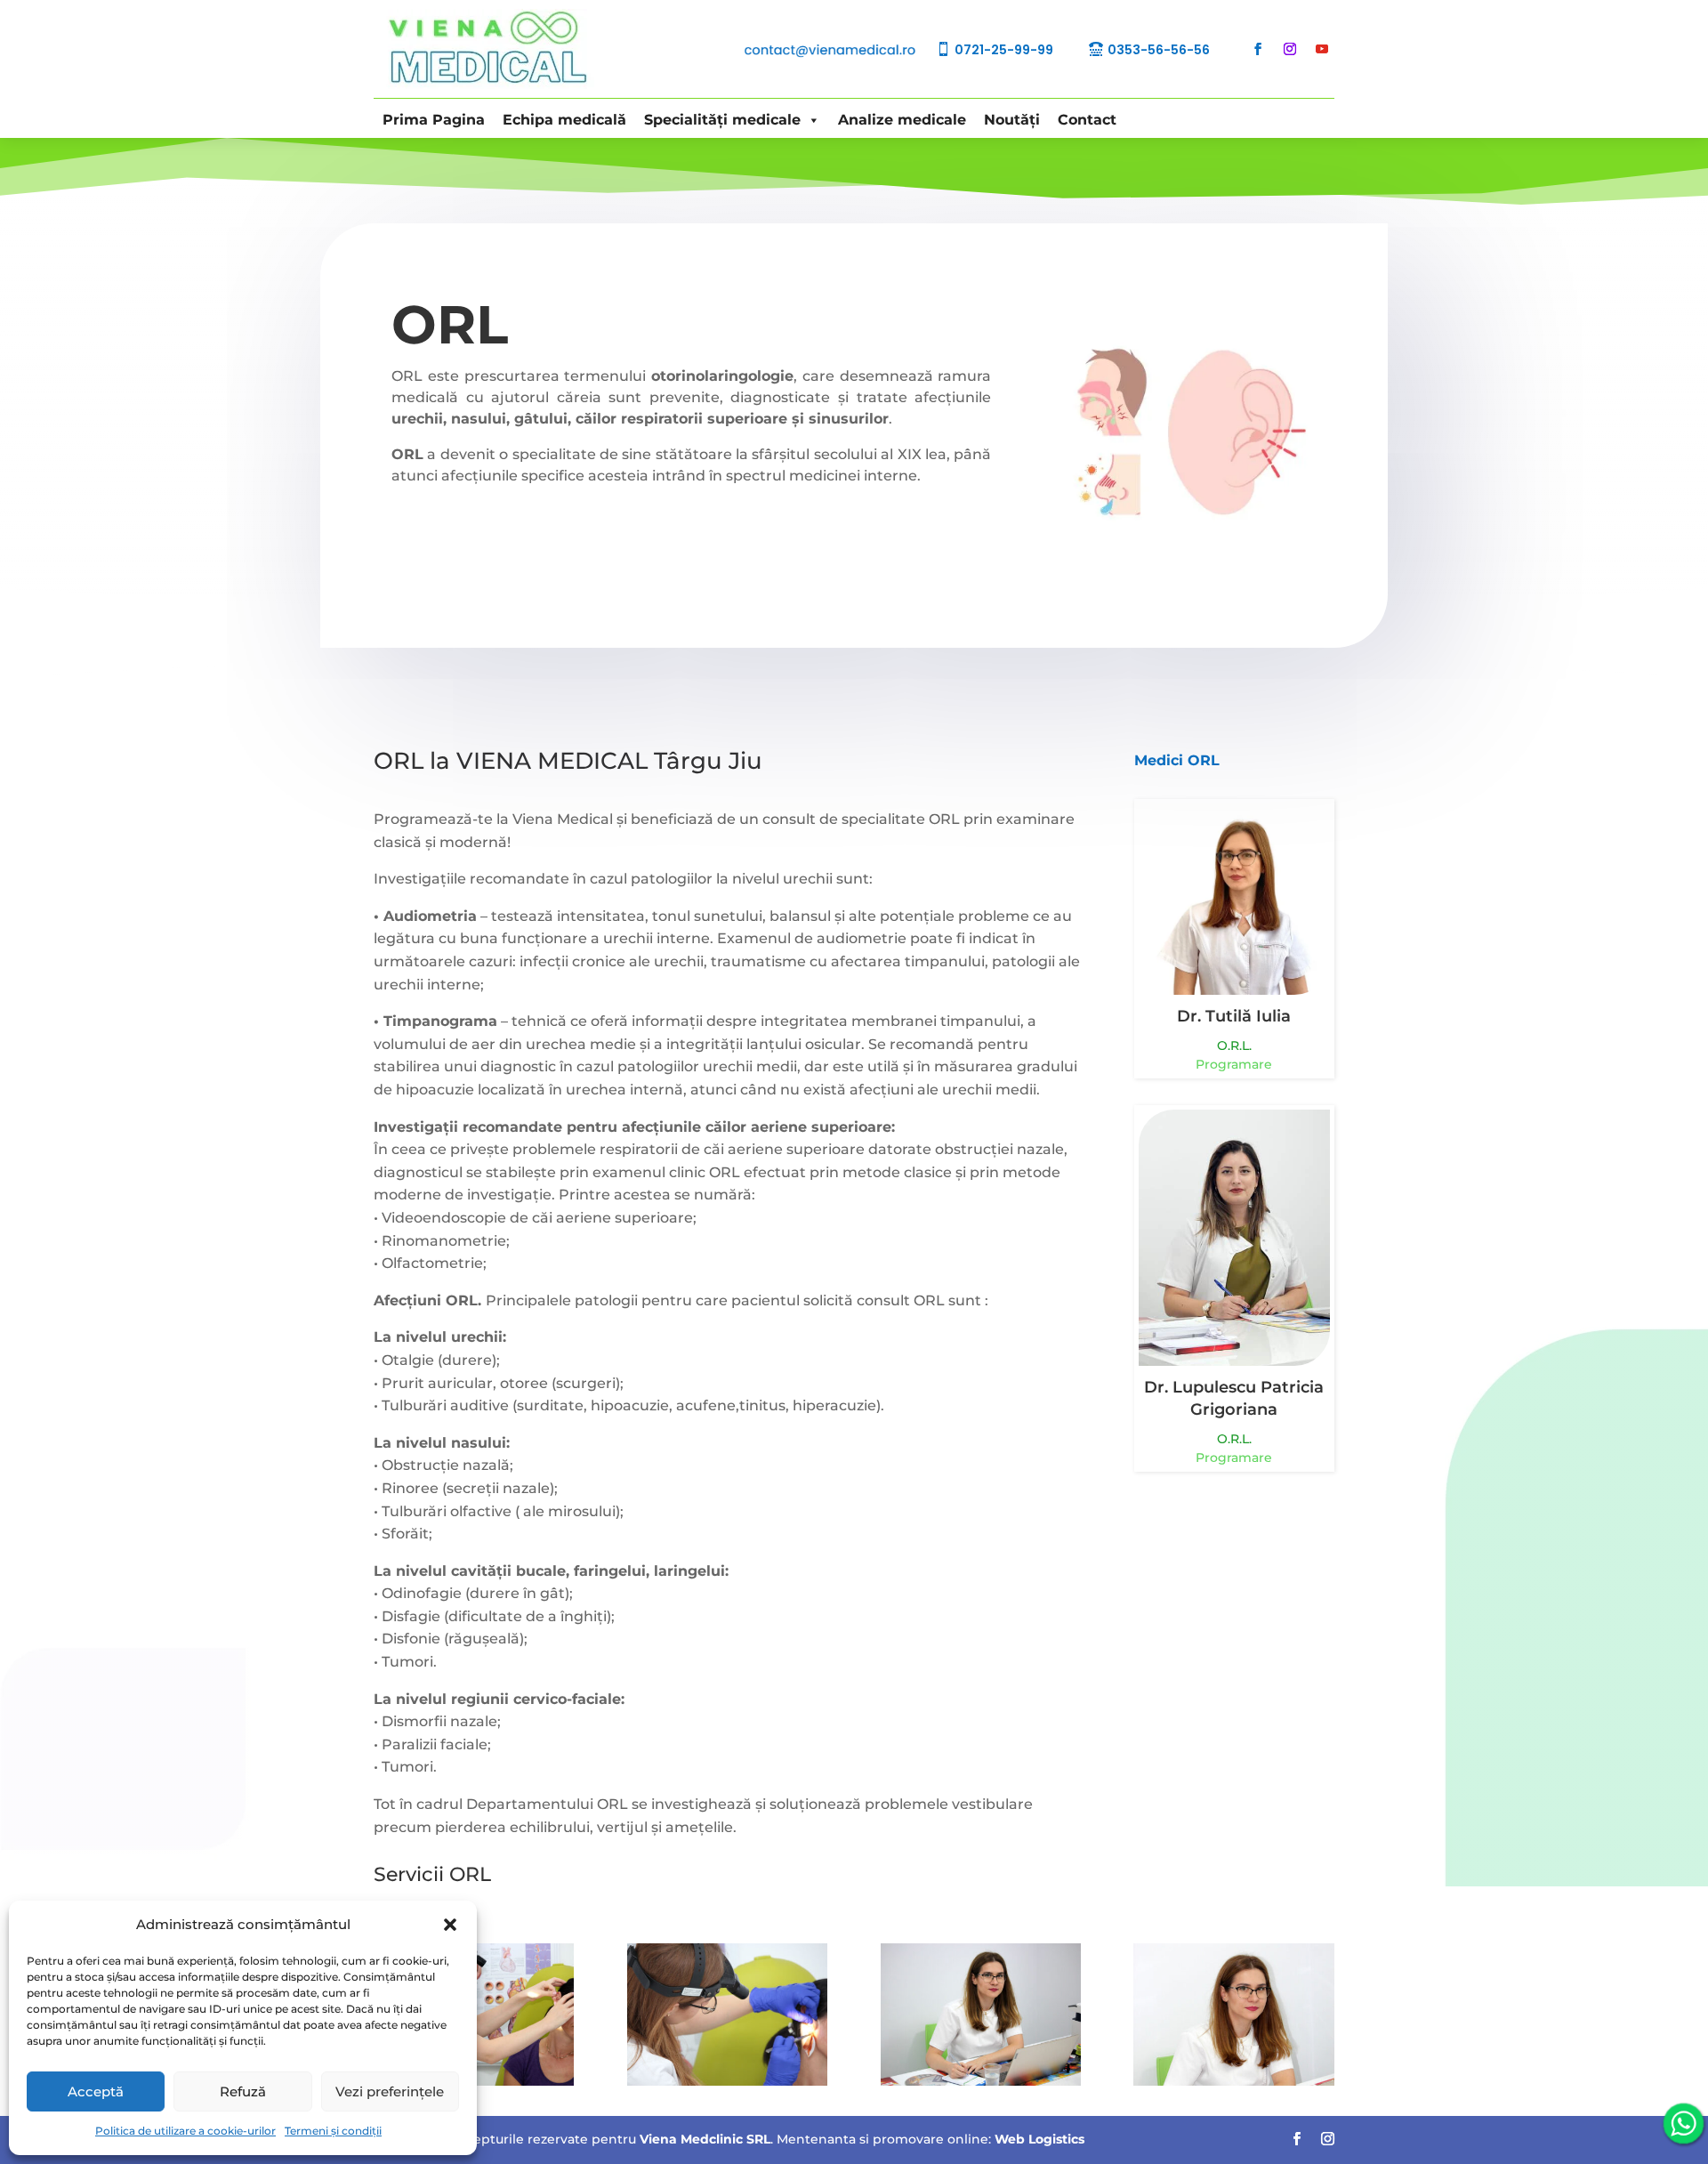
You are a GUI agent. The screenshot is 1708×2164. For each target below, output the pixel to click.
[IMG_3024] (727, 2081)
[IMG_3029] (1233, 2081)
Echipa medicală (564, 120)
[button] (450, 1925)
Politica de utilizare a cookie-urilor (185, 2131)
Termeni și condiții (333, 2131)
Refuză (243, 2091)
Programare (1234, 1064)
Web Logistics (1039, 2139)
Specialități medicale (722, 120)
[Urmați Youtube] (1322, 49)
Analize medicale (902, 120)
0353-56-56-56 (1159, 50)
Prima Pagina (434, 120)
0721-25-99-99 (1004, 50)
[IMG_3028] (981, 2081)
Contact (1087, 120)
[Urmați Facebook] (1258, 49)
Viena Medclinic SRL (705, 2139)
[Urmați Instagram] (1290, 49)
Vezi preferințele (390, 2091)
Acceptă (96, 2091)
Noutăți (1012, 120)
